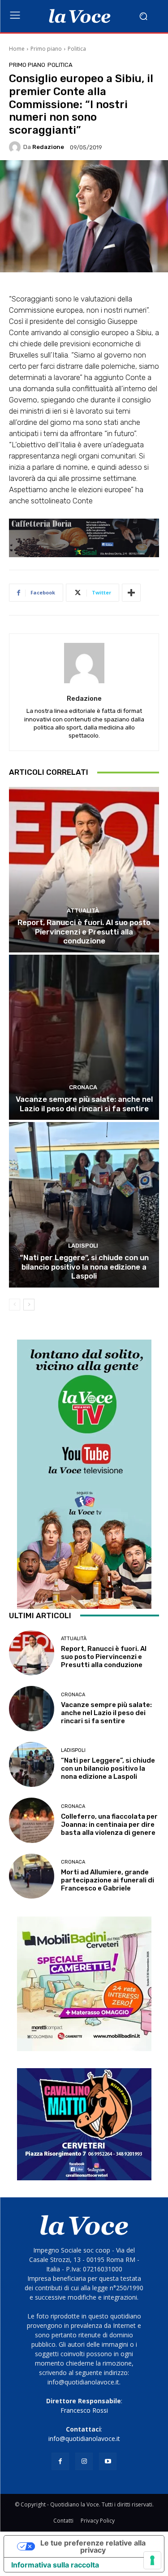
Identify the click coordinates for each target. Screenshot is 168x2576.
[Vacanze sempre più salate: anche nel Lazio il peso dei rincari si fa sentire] (84, 1037)
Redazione (48, 147)
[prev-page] (15, 1305)
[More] (131, 593)
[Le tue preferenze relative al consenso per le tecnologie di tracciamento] (152, 2560)
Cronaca (83, 1087)
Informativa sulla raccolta (55, 2565)
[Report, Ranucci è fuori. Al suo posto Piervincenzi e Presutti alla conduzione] (84, 870)
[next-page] (29, 1305)
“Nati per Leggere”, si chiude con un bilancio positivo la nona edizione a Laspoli (84, 1267)
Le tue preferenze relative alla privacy (93, 2546)
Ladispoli (83, 1246)
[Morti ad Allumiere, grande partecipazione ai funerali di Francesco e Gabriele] (32, 1876)
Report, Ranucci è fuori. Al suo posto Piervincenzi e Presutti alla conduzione (84, 932)
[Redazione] (16, 147)
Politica (77, 49)
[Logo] (80, 16)
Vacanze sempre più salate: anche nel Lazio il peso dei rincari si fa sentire (84, 1104)
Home (17, 49)
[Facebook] (60, 2461)
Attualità (83, 910)
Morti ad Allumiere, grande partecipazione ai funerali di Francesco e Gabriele (108, 1880)
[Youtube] (108, 2461)
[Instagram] (84, 2461)
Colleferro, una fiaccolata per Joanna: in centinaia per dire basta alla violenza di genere (109, 1825)
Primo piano (46, 49)
